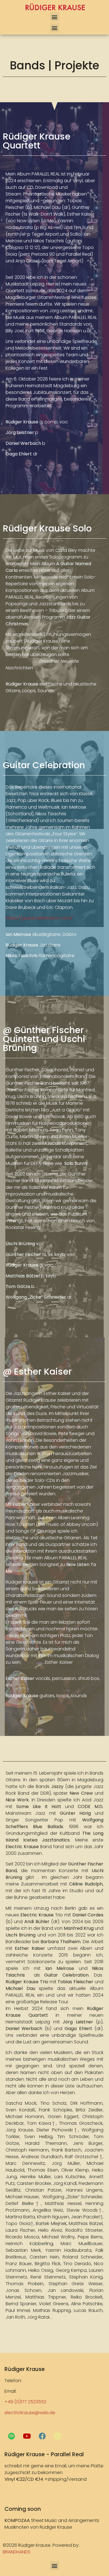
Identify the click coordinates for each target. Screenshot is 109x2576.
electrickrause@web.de (30, 2413)
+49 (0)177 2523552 (25, 2402)
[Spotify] (11, 2436)
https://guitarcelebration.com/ (39, 918)
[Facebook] (42, 2436)
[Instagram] (58, 2436)
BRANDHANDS (17, 2552)
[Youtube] (27, 2436)
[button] (55, 17)
